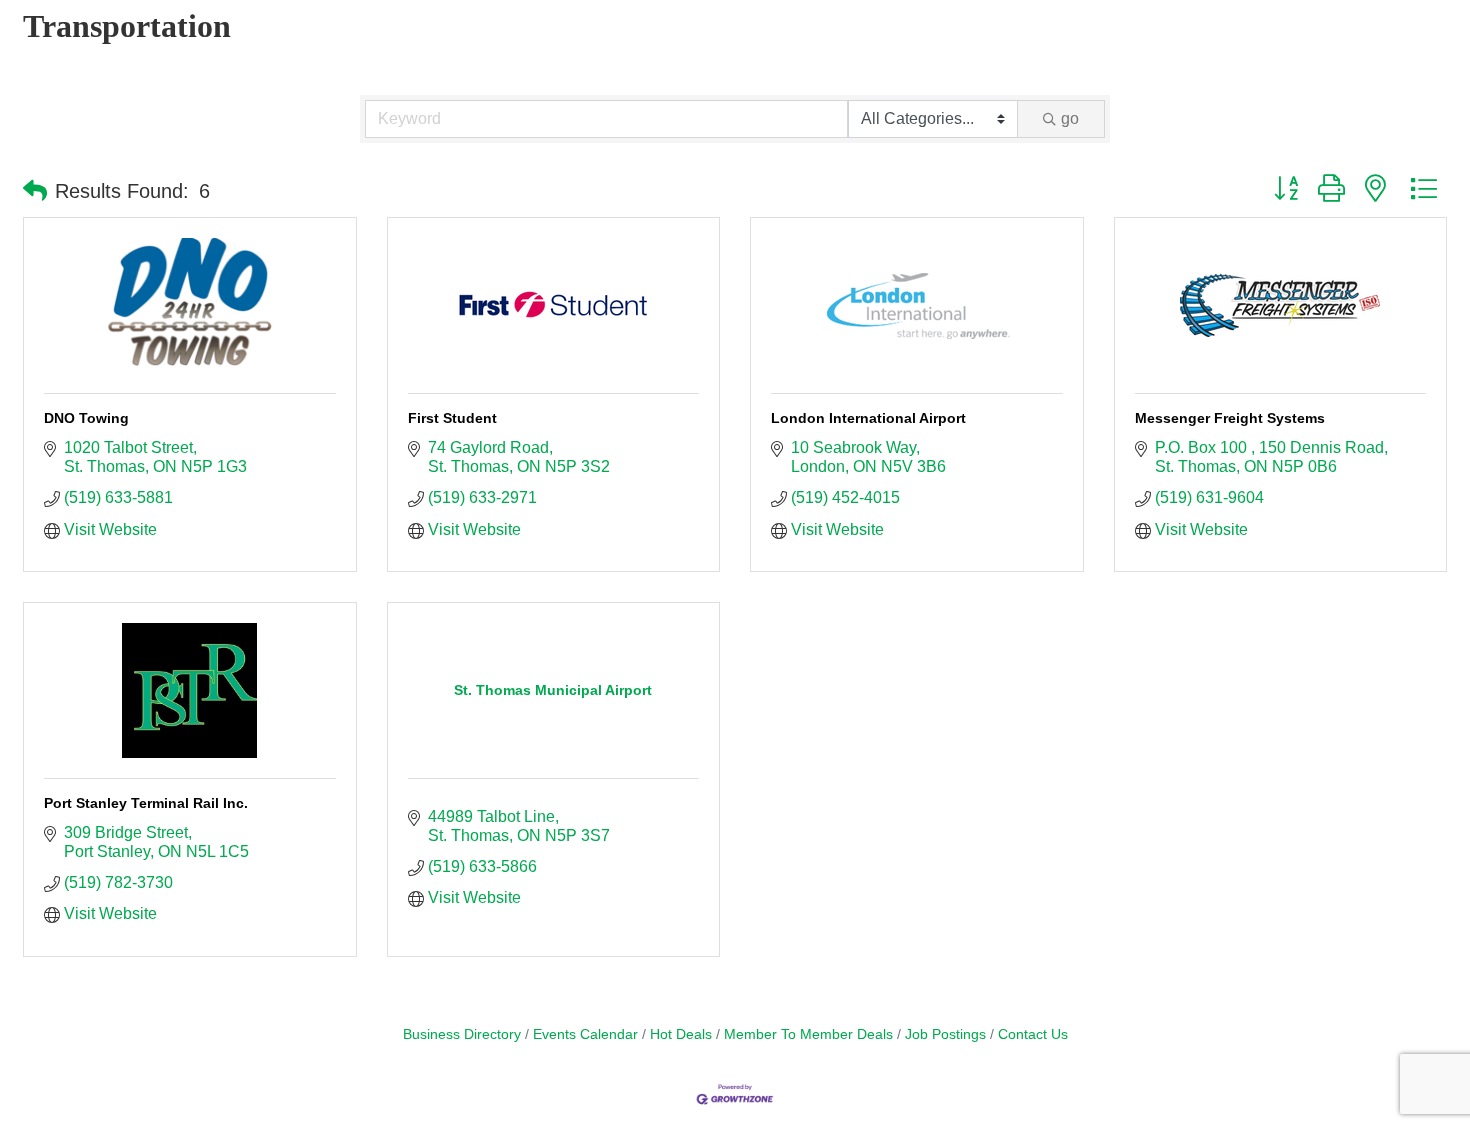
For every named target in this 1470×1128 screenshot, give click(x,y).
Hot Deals (681, 1034)
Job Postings (945, 1034)
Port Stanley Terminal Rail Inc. (146, 803)
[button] (35, 191)
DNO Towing (86, 418)
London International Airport (868, 418)
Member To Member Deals (808, 1034)
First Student (452, 418)
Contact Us (1033, 1034)
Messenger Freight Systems (1230, 418)
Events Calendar (585, 1034)
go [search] (1070, 118)
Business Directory (462, 1034)
